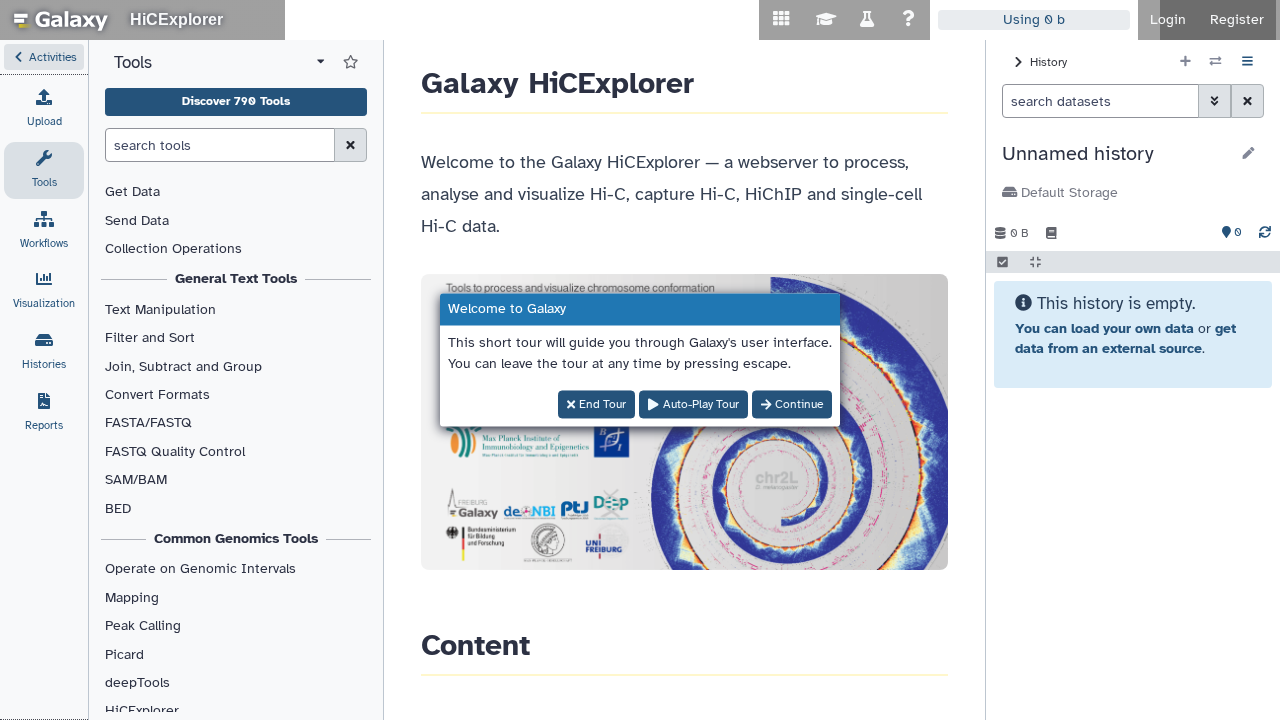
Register (1237, 19)
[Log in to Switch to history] (1215, 62)
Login (1168, 19)
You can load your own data (1104, 328)
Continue (799, 405)
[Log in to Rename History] (1248, 154)
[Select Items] (1002, 262)
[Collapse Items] (1035, 262)
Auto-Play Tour (701, 405)
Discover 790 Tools (236, 101)
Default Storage (1067, 192)
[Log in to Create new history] (1185, 62)
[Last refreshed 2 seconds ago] (1265, 233)
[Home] (61, 20)
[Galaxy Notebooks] (1051, 233)
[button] (44, 57)
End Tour (602, 405)
